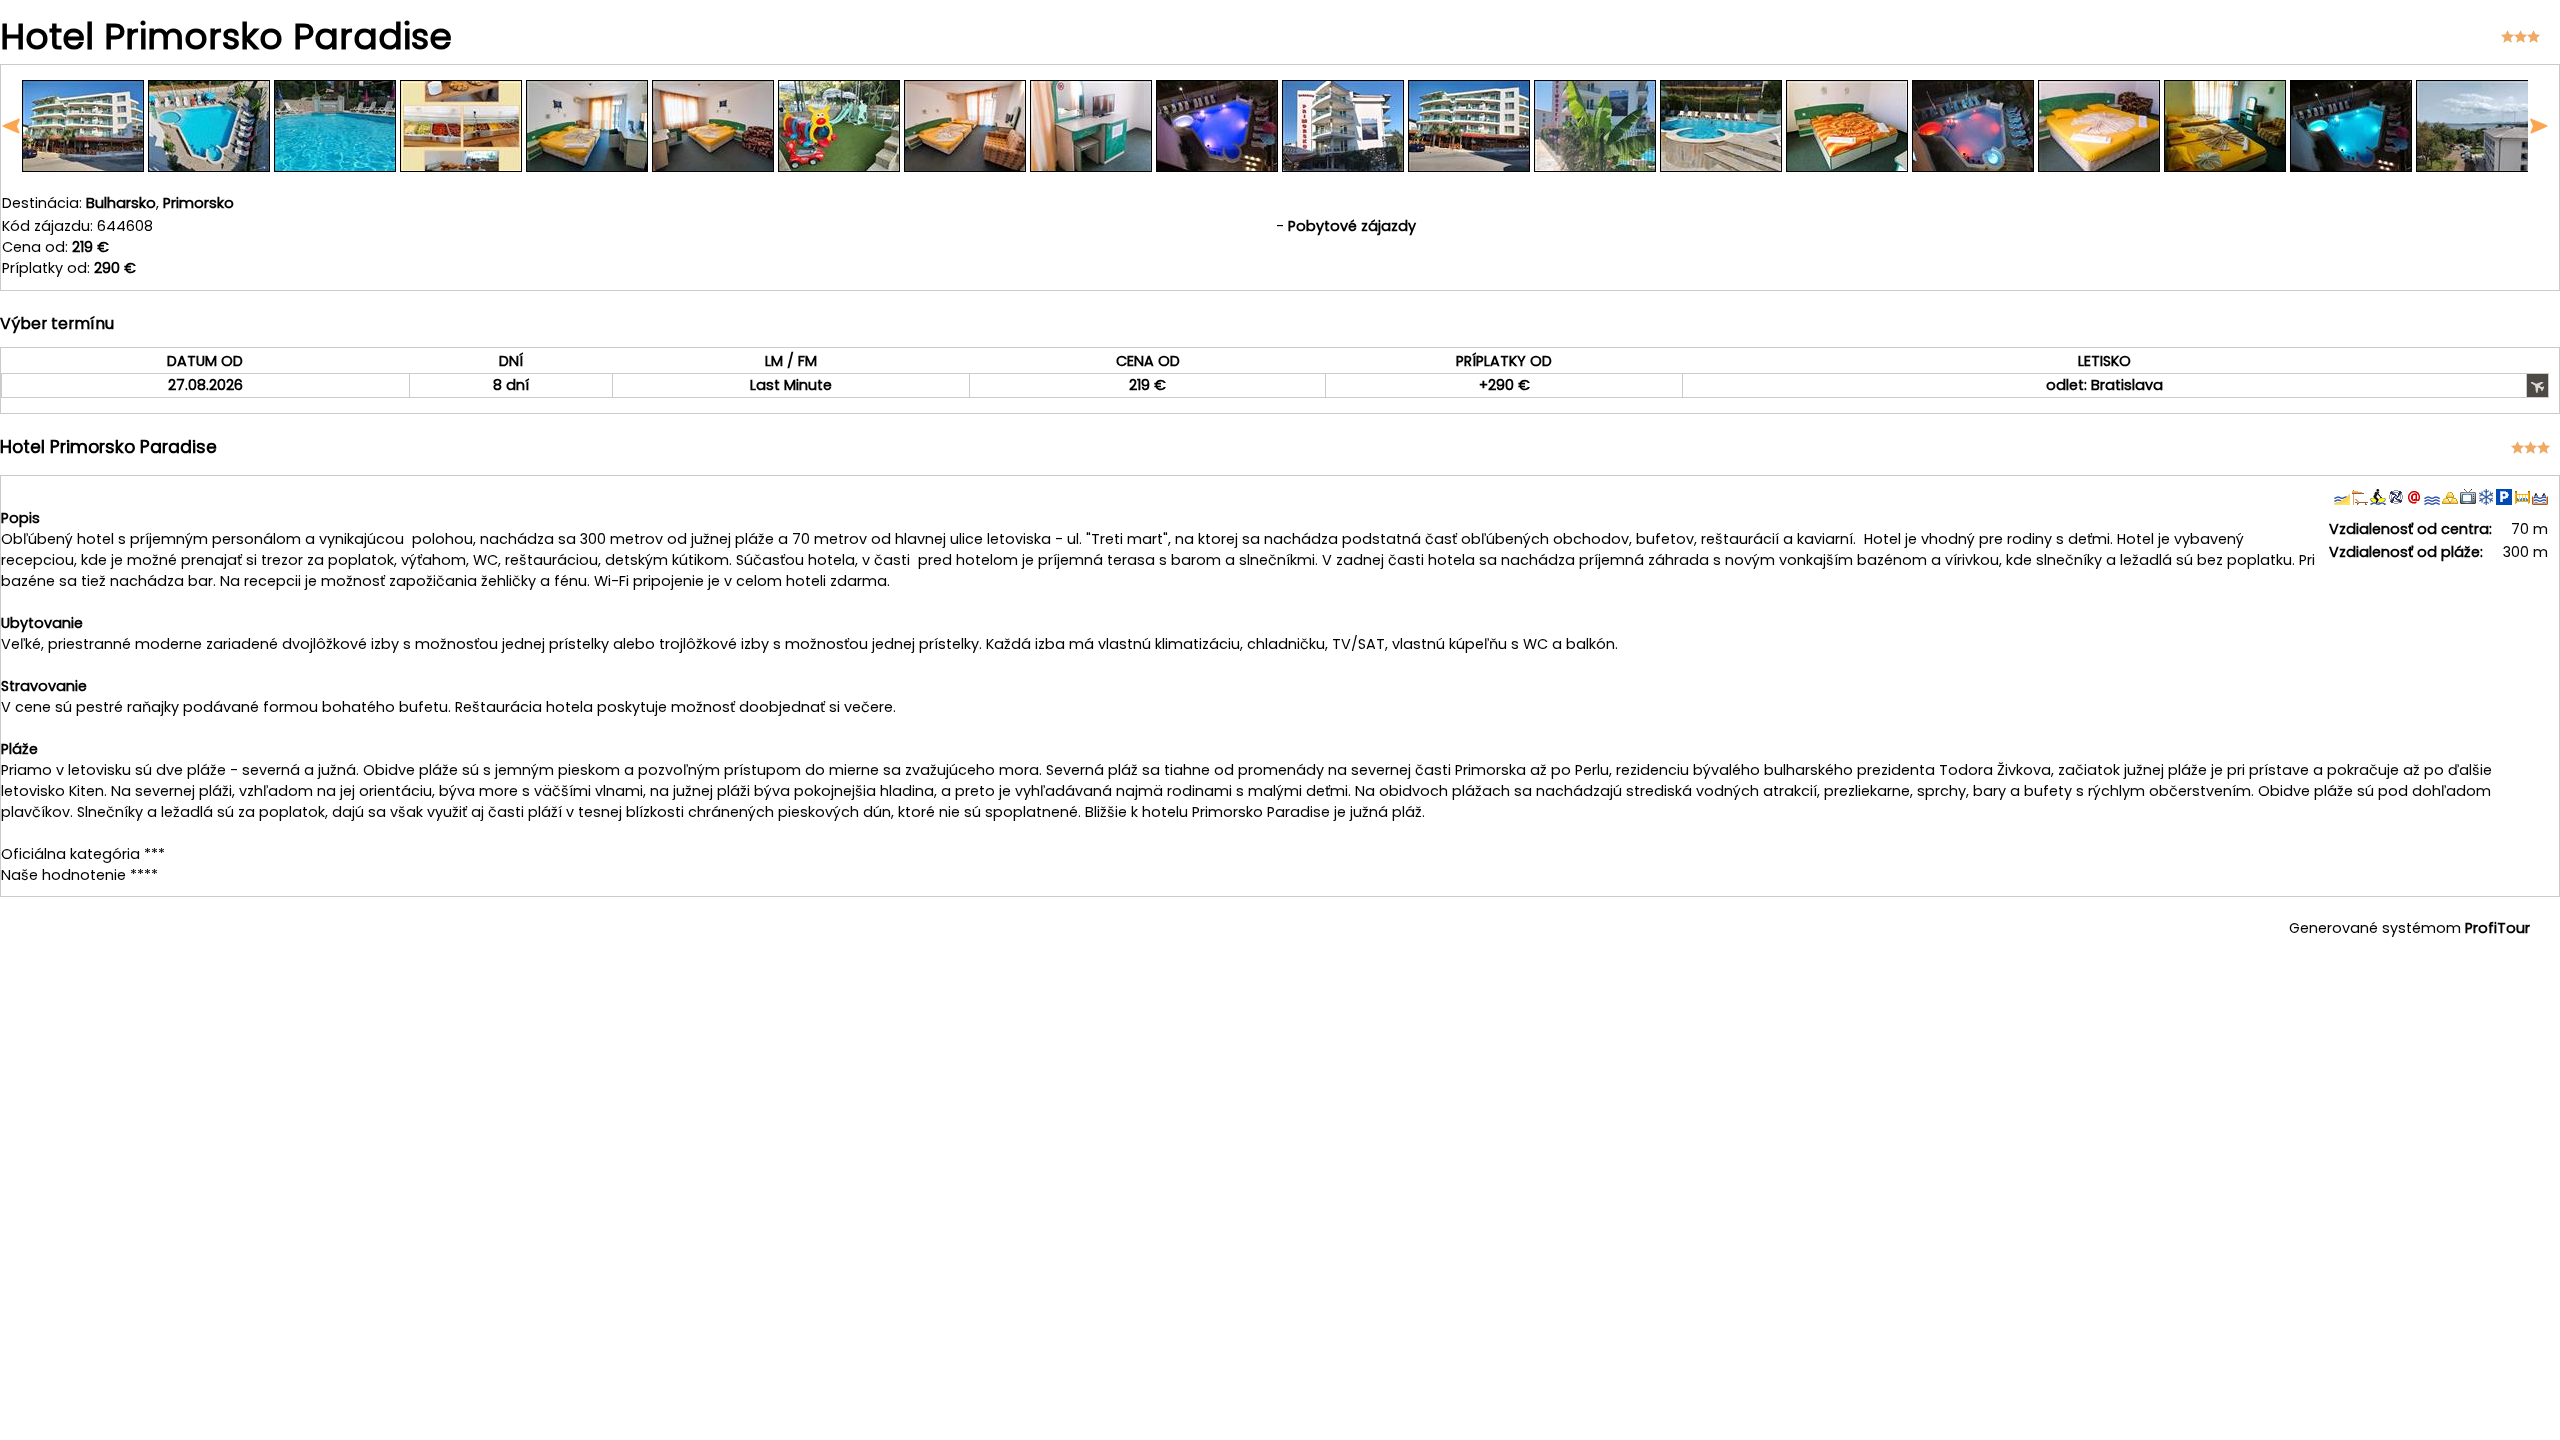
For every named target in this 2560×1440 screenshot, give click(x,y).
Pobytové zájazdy (1352, 226)
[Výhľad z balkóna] (2477, 167)
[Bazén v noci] (1973, 167)
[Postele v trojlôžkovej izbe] (2225, 167)
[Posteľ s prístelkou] (2099, 167)
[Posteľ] (1847, 167)
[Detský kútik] (839, 167)
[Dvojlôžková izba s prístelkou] (587, 167)
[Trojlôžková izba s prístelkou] (965, 167)
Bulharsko (121, 203)
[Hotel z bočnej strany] (1343, 167)
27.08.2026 (205, 385)
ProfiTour (2497, 928)
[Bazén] (209, 167)
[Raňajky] (461, 167)
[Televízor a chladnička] (1091, 167)
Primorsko (198, 203)
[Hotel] (83, 167)
